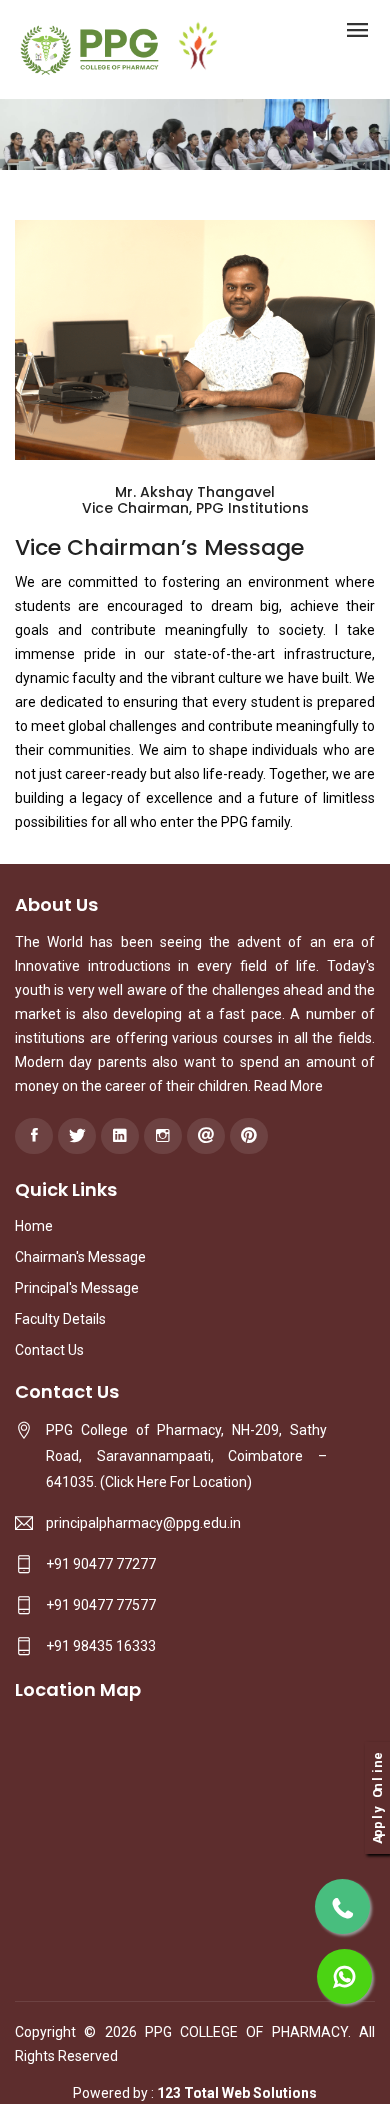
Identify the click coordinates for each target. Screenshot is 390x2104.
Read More (288, 1086)
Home (34, 1226)
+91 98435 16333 (101, 1646)
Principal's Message (77, 1288)
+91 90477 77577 (101, 1605)
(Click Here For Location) (176, 1482)
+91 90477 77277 (101, 1564)
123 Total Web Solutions (237, 2093)
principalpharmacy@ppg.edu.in (143, 1523)
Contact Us (49, 1350)
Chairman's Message (80, 1257)
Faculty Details (60, 1319)
